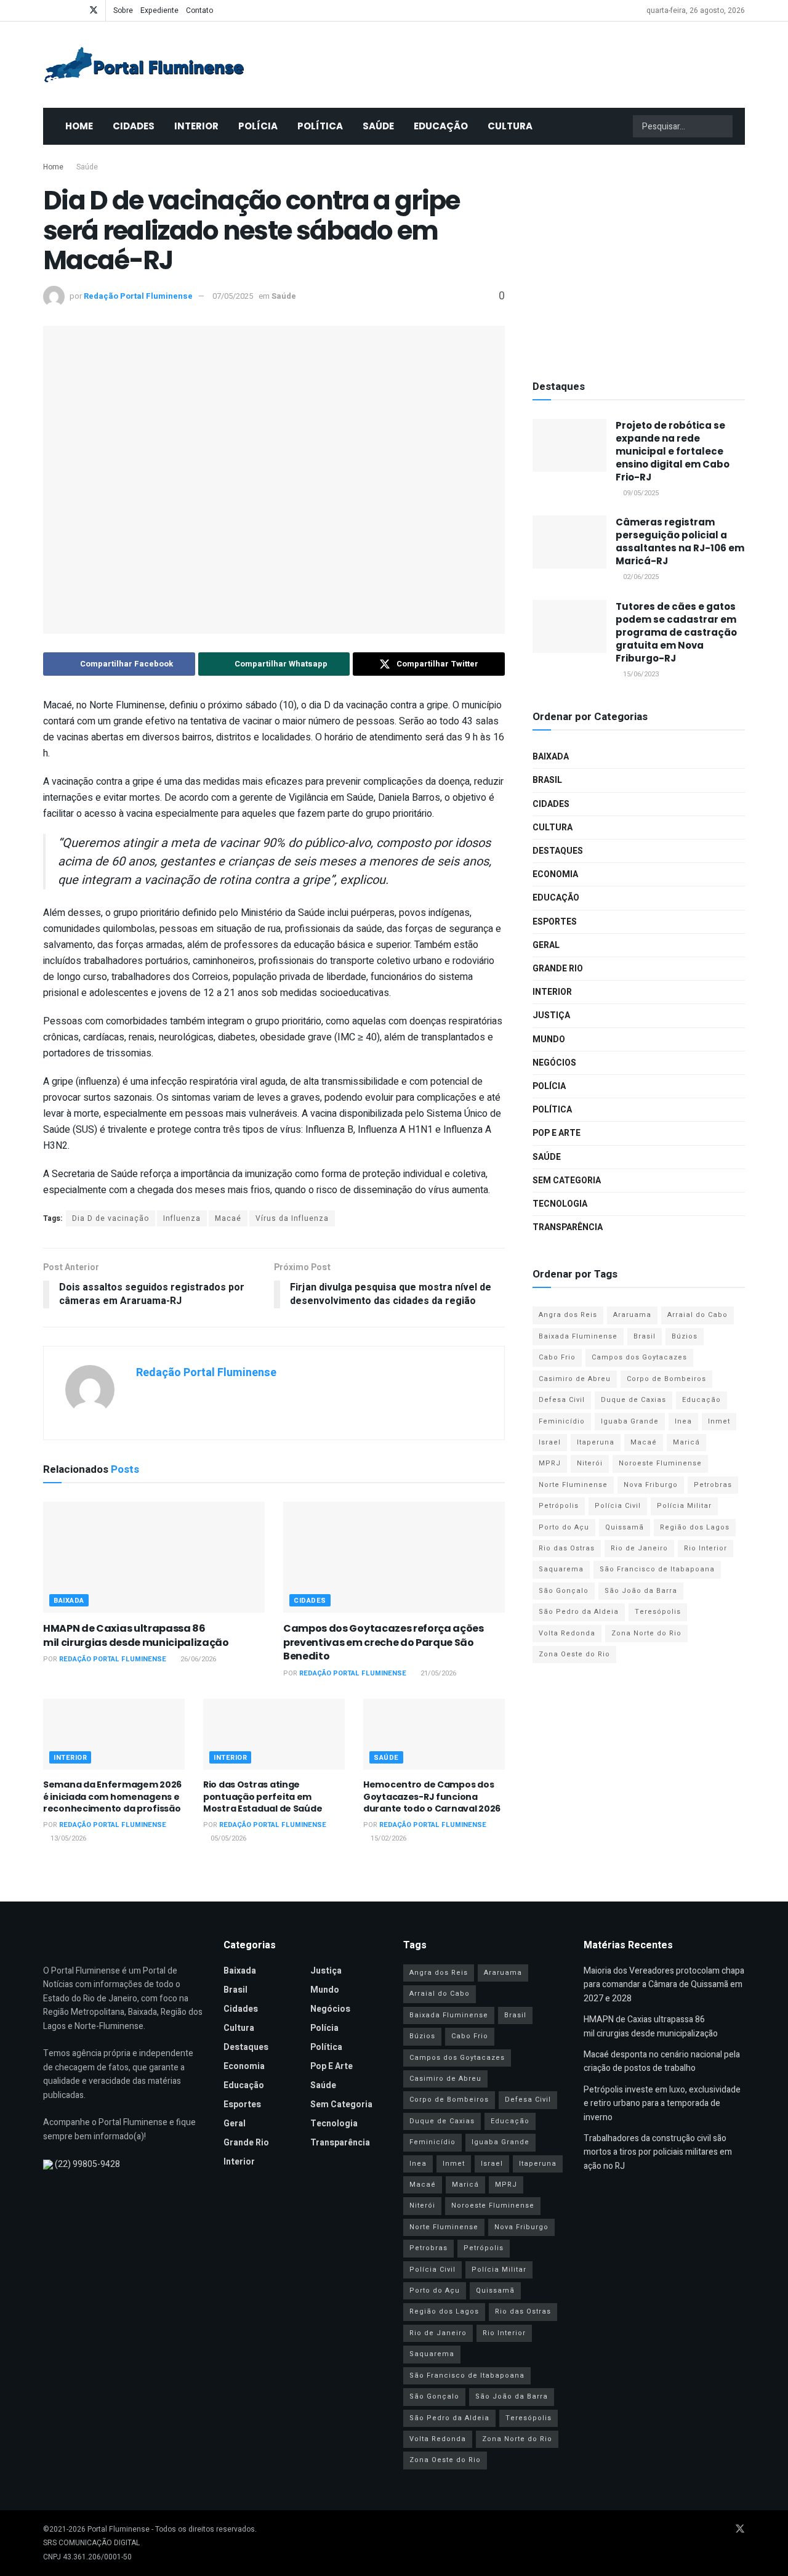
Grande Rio (558, 969)
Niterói (590, 1463)
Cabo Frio (557, 1357)
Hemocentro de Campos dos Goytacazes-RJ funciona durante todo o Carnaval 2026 (432, 1796)
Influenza (182, 1218)
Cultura (510, 126)
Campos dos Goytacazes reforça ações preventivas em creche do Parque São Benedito (384, 1642)
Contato (199, 10)
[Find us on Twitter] (94, 10)
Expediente (159, 10)
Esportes (555, 922)
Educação (441, 126)
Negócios (554, 1063)
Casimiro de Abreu (575, 1379)
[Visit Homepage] (144, 65)
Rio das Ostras (567, 1548)
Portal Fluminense (119, 2529)
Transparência (568, 1227)
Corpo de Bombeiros (666, 1379)
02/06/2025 (640, 577)
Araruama (632, 1315)
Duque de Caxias (633, 1400)
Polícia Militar (684, 1506)
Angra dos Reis (568, 1315)
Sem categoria (567, 1181)
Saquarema (561, 1569)
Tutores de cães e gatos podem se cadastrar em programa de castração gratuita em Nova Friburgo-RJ (676, 632)
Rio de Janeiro (639, 1548)
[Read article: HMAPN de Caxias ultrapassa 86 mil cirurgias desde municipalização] (154, 1557)
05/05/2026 (227, 1838)
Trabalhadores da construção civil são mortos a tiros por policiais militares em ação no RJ (658, 2152)
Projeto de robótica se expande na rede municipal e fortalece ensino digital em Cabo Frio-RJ (673, 451)
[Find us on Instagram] (77, 10)
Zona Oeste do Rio (574, 1654)
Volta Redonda (567, 1633)
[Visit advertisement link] (639, 259)
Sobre (123, 10)
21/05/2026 (437, 1673)
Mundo (549, 1039)
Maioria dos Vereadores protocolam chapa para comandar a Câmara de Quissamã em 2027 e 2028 (664, 1985)
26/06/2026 (197, 1659)
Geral (546, 945)
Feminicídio (562, 1421)
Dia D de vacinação (111, 1218)
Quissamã (625, 1527)
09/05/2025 (640, 493)
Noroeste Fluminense (660, 1463)
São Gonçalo (564, 1591)
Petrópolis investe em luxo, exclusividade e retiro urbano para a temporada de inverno (662, 2104)
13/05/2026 (67, 1838)
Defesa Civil (562, 1400)
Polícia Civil (618, 1506)
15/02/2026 (388, 1838)
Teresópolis (658, 1612)
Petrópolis (559, 1506)
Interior (196, 126)
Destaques (558, 851)
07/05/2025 (233, 296)
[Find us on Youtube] (62, 10)
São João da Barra (641, 1591)
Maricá (686, 1442)
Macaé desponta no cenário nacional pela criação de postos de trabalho (662, 2061)
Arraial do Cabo (698, 1315)
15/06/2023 (640, 674)
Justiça (551, 1015)
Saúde (378, 126)
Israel (550, 1442)
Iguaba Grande (630, 1421)
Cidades (134, 126)
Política (320, 126)
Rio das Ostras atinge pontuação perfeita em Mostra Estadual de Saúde (263, 1796)
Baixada (69, 1601)
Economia (555, 874)
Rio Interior (706, 1548)
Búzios (685, 1336)
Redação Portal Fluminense (138, 296)
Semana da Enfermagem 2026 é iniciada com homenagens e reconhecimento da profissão (112, 1796)
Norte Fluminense (573, 1485)
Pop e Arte (557, 1133)
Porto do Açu (564, 1527)
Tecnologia (560, 1204)
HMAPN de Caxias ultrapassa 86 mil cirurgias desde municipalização (136, 1635)
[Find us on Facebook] (46, 10)
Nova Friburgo (651, 1485)
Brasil (547, 780)
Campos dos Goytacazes (639, 1357)
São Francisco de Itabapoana (657, 1569)
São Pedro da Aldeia (579, 1612)
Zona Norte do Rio (646, 1633)
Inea (683, 1421)
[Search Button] (722, 126)
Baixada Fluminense (578, 1336)
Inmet (719, 1421)
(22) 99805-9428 (87, 2164)
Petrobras (713, 1485)
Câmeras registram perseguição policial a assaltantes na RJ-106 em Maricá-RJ (680, 541)
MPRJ (550, 1463)
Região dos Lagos (695, 1527)
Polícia (258, 126)
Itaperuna (596, 1442)
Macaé (228, 1218)
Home (79, 126)
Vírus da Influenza (292, 1218)
